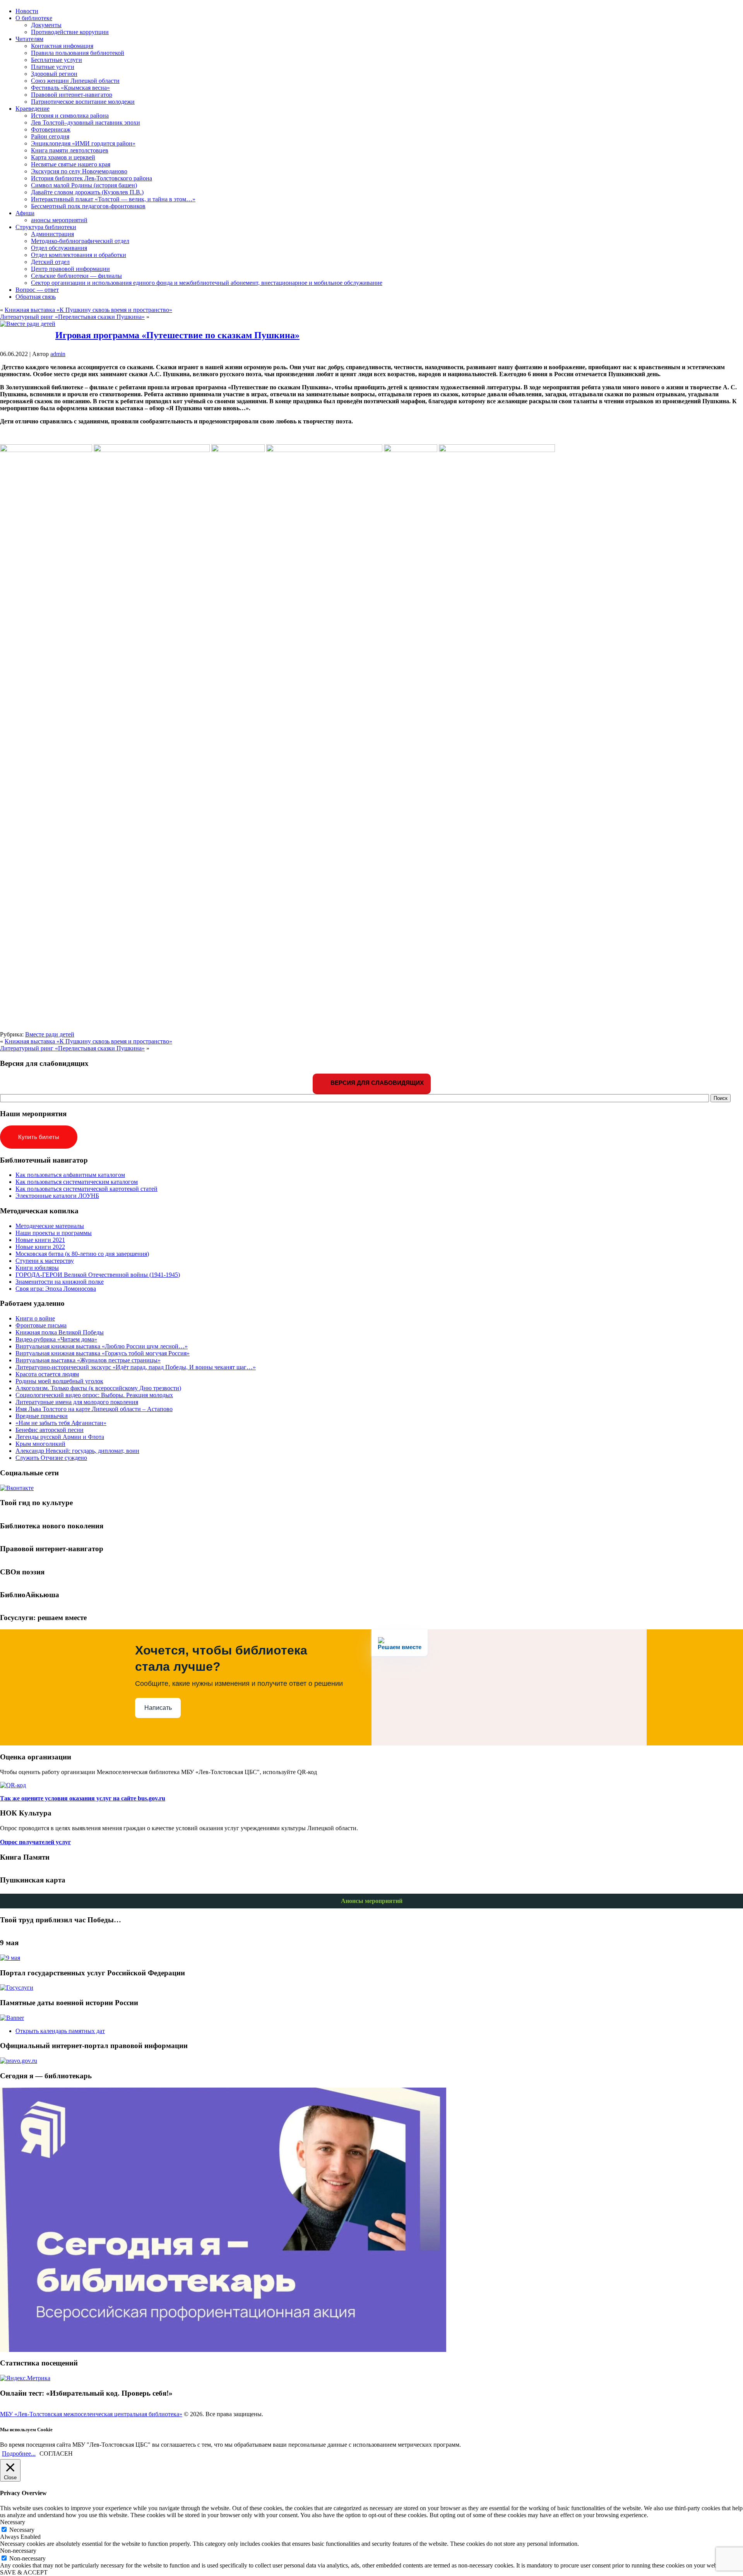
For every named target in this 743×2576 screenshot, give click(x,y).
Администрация (52, 234)
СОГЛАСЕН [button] (56, 2454)
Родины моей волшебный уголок (59, 1381)
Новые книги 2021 (40, 1240)
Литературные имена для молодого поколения (77, 1402)
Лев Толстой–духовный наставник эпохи (86, 122)
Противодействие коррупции (70, 32)
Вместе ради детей (50, 1034)
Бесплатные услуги (56, 60)
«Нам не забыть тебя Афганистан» (61, 1423)
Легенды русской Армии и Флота (60, 1437)
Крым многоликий (40, 1444)
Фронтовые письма (41, 1325)
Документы (46, 25)
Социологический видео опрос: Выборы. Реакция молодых (94, 1395)
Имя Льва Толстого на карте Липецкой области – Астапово (94, 1409)
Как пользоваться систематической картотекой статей (86, 1189)
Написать (158, 1708)
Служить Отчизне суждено (51, 1458)
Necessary (22, 2530)
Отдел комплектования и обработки (79, 255)
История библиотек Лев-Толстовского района (92, 178)
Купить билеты (39, 1137)
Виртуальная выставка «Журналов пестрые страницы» (88, 1360)
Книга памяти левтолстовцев (70, 150)
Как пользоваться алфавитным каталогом (70, 1175)
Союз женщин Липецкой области (75, 81)
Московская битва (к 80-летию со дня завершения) (82, 1254)
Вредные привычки (42, 1416)
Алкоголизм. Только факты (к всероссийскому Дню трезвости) (98, 1388)
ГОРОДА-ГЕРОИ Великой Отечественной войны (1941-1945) (98, 1275)
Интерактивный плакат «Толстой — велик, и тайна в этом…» (113, 199)
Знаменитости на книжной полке (60, 1282)
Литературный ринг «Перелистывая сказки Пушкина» (72, 317)
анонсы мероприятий (59, 220)
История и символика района (70, 116)
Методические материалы (50, 1226)
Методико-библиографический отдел (80, 241)
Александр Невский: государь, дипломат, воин (77, 1451)
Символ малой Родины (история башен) (84, 185)
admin (58, 354)
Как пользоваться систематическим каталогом (77, 1182)
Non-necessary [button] (18, 2551)
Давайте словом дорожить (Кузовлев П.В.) (87, 192)
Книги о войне (35, 1318)
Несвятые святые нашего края (71, 164)
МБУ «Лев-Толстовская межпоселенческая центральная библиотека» (91, 2414)
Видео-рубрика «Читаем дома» (56, 1339)
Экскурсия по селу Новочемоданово (79, 171)
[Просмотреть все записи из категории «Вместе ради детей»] (28, 324)
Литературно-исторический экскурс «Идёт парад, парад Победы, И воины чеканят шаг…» (136, 1367)
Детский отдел (50, 262)
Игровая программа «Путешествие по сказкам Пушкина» (177, 335)
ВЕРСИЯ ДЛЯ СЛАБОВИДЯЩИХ (376, 1083)
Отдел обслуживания (59, 248)
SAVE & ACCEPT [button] (24, 2572)
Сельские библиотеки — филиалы (76, 276)
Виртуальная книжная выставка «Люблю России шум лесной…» (102, 1346)
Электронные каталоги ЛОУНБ (57, 1196)
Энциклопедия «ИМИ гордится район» (83, 143)
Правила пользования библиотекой (78, 53)
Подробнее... (19, 2454)
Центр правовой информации (70, 269)
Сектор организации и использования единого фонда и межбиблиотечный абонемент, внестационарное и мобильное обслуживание (207, 283)
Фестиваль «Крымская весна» (70, 88)
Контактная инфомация (62, 46)
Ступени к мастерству (45, 1261)
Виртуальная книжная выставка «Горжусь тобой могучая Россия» (103, 1353)
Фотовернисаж (51, 129)
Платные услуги (53, 67)
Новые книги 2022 (40, 1247)
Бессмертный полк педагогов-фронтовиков (88, 206)
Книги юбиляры (37, 1268)
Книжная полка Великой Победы (60, 1332)
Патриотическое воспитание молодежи (83, 102)
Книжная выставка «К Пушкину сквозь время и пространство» (88, 310)
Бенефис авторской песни (50, 1430)
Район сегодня (50, 136)
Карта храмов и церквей (63, 157)
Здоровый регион (54, 74)
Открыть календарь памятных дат (60, 2031)
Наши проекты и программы (54, 1233)
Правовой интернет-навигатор (72, 95)
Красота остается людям (47, 1374)
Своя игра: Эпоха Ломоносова (56, 1289)
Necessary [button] (13, 2522)
